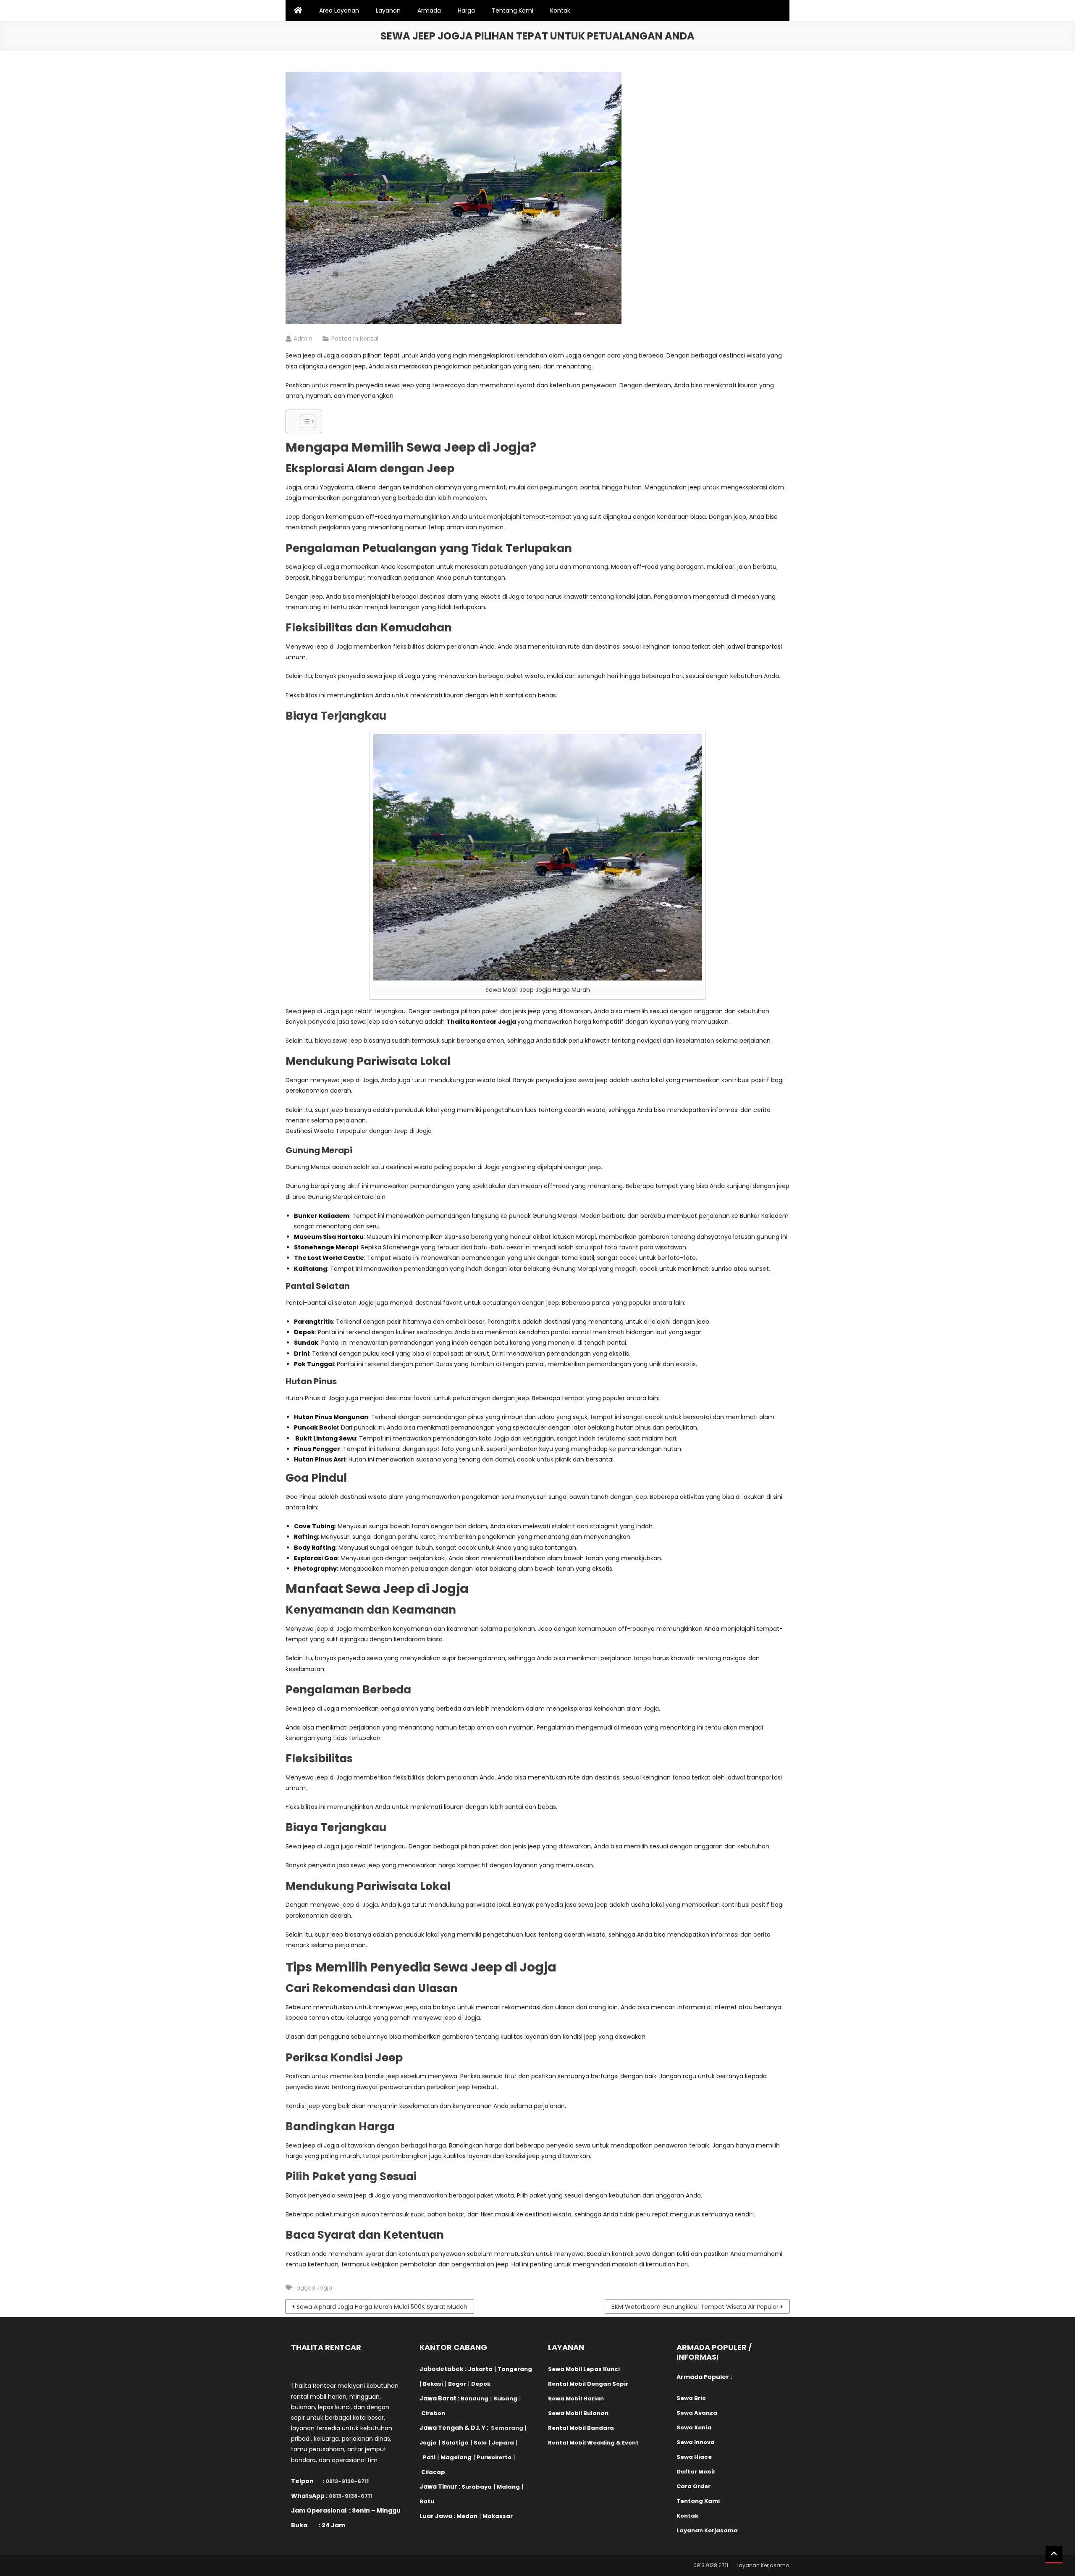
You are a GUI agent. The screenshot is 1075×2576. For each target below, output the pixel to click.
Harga (466, 11)
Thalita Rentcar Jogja (481, 1022)
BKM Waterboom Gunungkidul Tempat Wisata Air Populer (695, 2307)
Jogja (324, 2288)
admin (303, 339)
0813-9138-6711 (347, 2481)
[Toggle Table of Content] (304, 421)
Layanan (388, 11)
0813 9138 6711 (711, 2565)
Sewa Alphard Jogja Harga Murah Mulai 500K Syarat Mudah (382, 2307)
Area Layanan (339, 11)
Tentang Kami (513, 11)
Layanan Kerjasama (763, 2565)
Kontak (560, 11)
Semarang (507, 2428)
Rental (369, 339)
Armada (429, 11)
